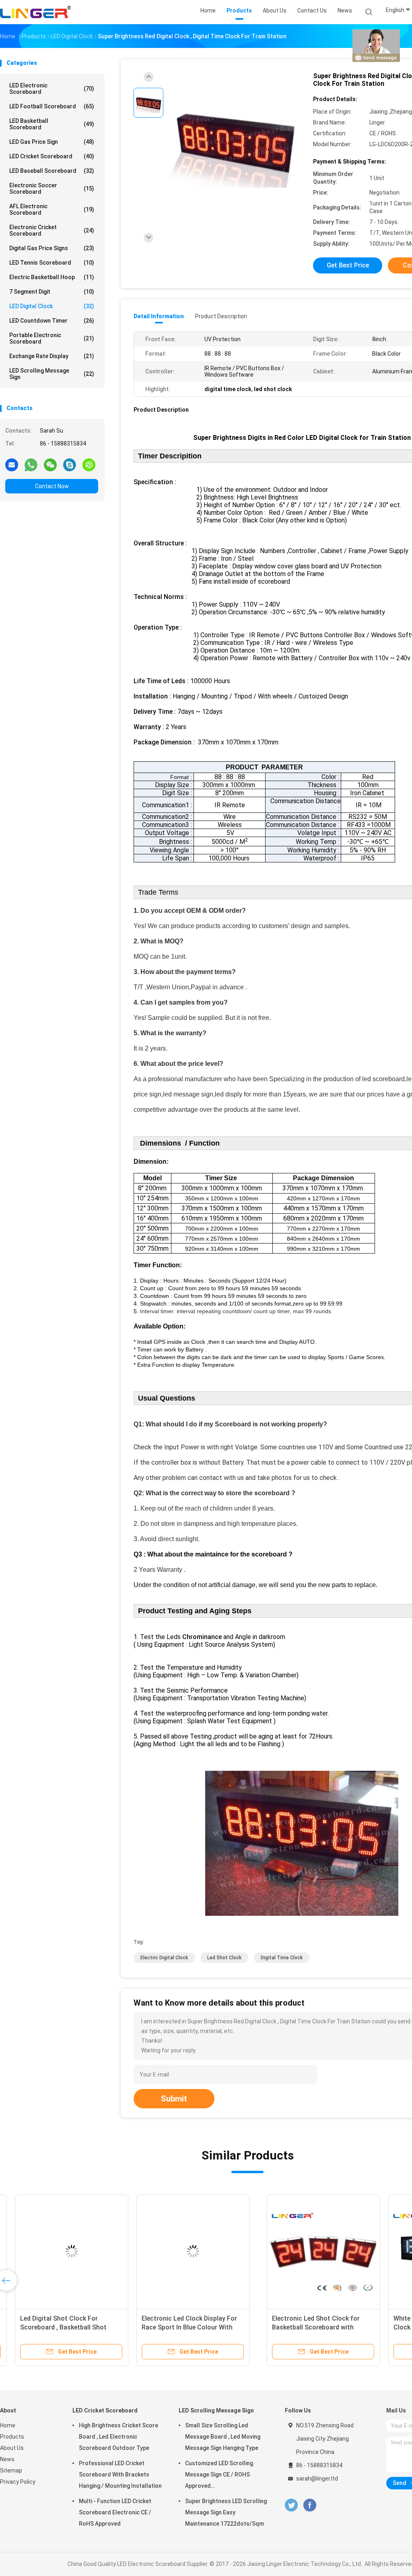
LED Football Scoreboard (52, 106)
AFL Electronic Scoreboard (52, 209)
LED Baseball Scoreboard (52, 171)
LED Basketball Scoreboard (52, 124)
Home (8, 2425)
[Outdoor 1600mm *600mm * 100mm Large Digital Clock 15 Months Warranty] (63, 2251)
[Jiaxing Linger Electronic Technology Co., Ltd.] (35, 12)
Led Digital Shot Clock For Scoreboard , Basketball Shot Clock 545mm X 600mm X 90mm (302, 2327)
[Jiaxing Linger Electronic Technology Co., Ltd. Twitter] (291, 2505)
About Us (12, 2448)
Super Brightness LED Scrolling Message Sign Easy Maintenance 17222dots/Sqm (226, 2512)
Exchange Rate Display (52, 356)
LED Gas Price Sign (52, 142)
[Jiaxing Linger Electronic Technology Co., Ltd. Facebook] (310, 2505)
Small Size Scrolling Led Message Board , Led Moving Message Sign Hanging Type (223, 2437)
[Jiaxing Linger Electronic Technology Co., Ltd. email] (12, 464)
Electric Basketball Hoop (52, 277)
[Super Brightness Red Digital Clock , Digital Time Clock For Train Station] (235, 140)
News (7, 2459)
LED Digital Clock (52, 306)
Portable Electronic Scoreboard (52, 338)
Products (12, 2437)
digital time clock (282, 1958)
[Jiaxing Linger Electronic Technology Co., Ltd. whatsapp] (31, 464)
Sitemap (11, 2470)
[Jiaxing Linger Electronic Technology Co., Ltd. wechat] (50, 464)
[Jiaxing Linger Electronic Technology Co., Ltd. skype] (70, 464)
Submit (174, 2099)
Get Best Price (348, 265)
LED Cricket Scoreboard (52, 156)
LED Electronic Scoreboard (52, 89)
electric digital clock (164, 1958)
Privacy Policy (18, 2482)
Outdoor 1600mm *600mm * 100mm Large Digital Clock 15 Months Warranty (56, 2327)
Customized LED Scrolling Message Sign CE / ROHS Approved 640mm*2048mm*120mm (219, 2476)
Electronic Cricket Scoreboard (52, 230)
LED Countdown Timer (52, 321)
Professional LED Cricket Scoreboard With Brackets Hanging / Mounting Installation (120, 2474)
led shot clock (224, 1958)
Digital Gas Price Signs (52, 248)
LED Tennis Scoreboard (52, 263)
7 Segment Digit (52, 292)
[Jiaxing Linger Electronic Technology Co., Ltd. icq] (89, 464)
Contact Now (52, 486)
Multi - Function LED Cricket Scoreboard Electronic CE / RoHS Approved (115, 2512)
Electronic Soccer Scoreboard (52, 189)
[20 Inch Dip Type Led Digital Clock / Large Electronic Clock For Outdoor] (184, 2251)
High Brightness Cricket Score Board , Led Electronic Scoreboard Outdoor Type (118, 2437)
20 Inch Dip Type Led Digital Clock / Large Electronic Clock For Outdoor (182, 2327)
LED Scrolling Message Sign (52, 374)
